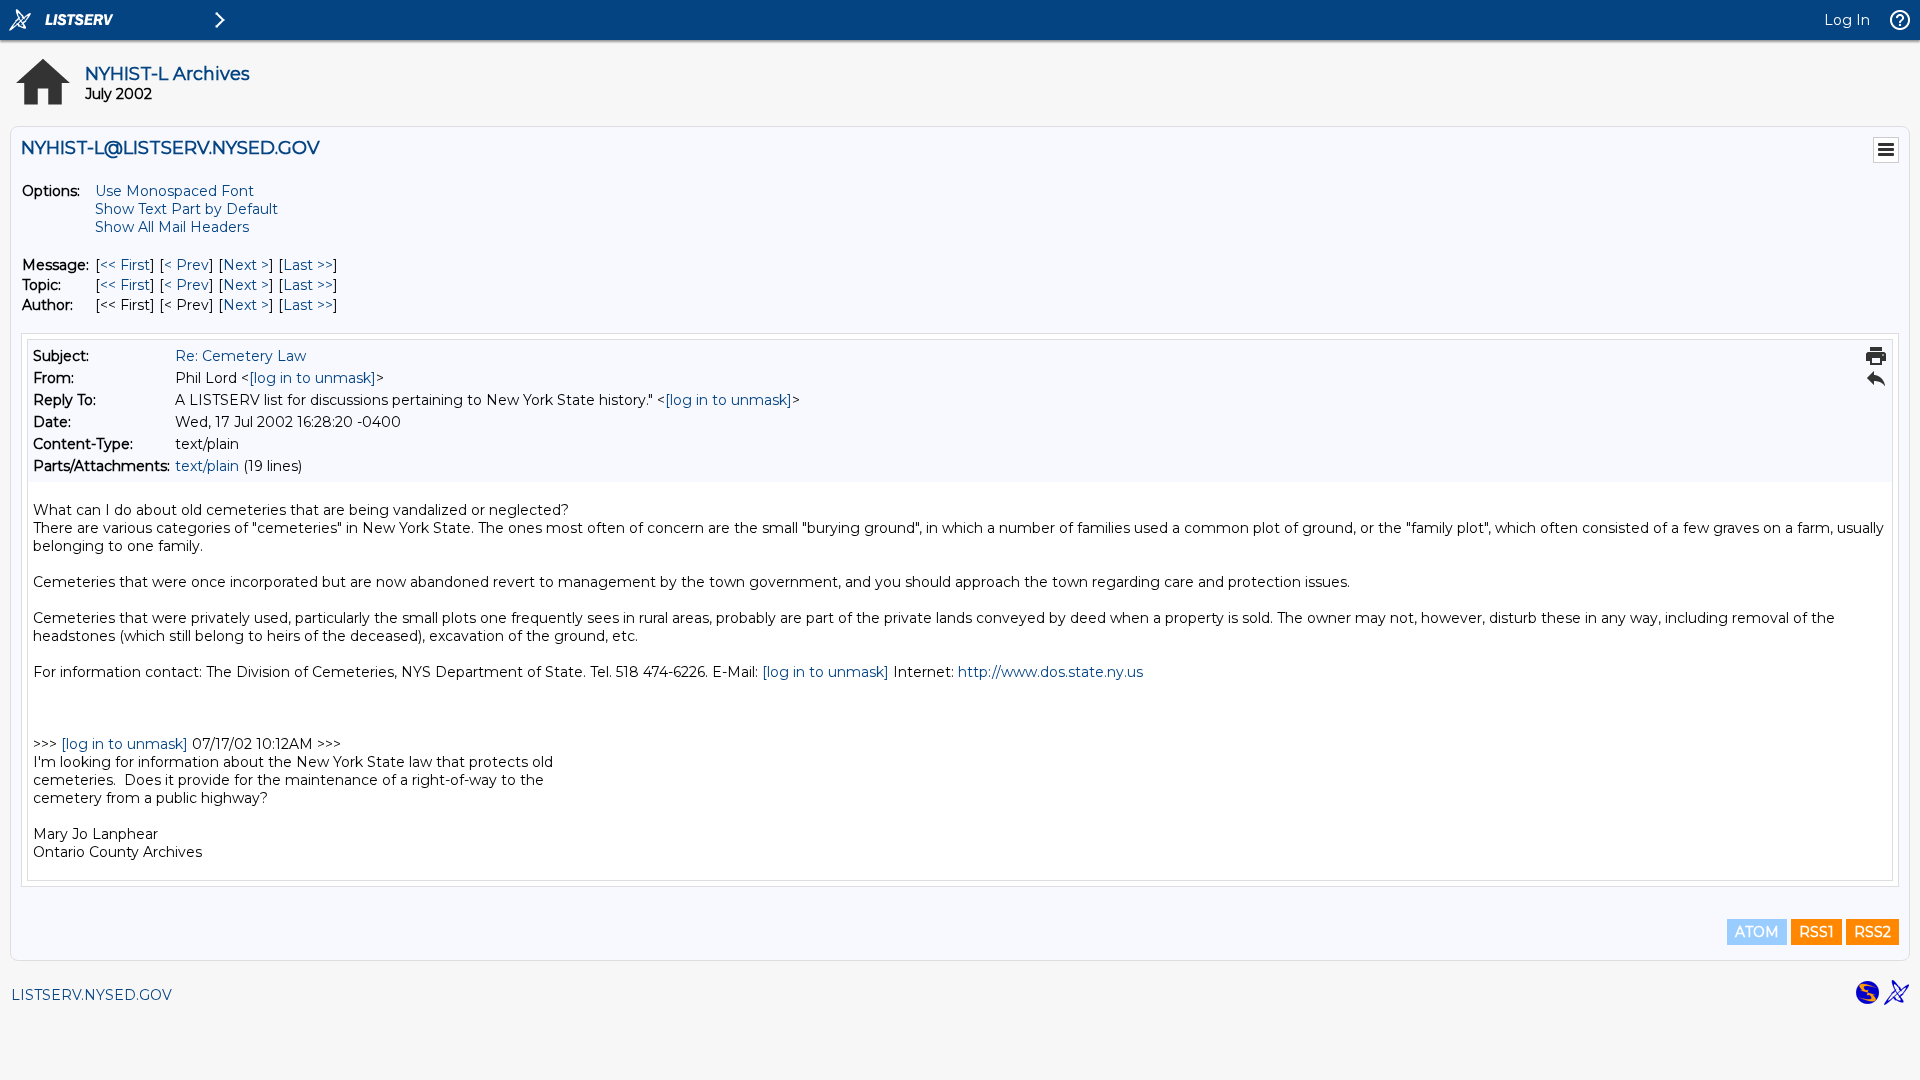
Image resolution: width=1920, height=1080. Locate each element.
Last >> (308, 265)
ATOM (1757, 932)
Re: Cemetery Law (240, 356)
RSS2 (1872, 932)
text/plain (207, 466)
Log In (1847, 20)
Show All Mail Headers (172, 227)
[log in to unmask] (312, 378)
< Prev (186, 265)
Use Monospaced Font (174, 191)
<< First (125, 265)
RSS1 (1816, 932)
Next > (246, 265)
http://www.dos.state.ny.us (1050, 672)
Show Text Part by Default (186, 209)
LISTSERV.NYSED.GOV (91, 995)
